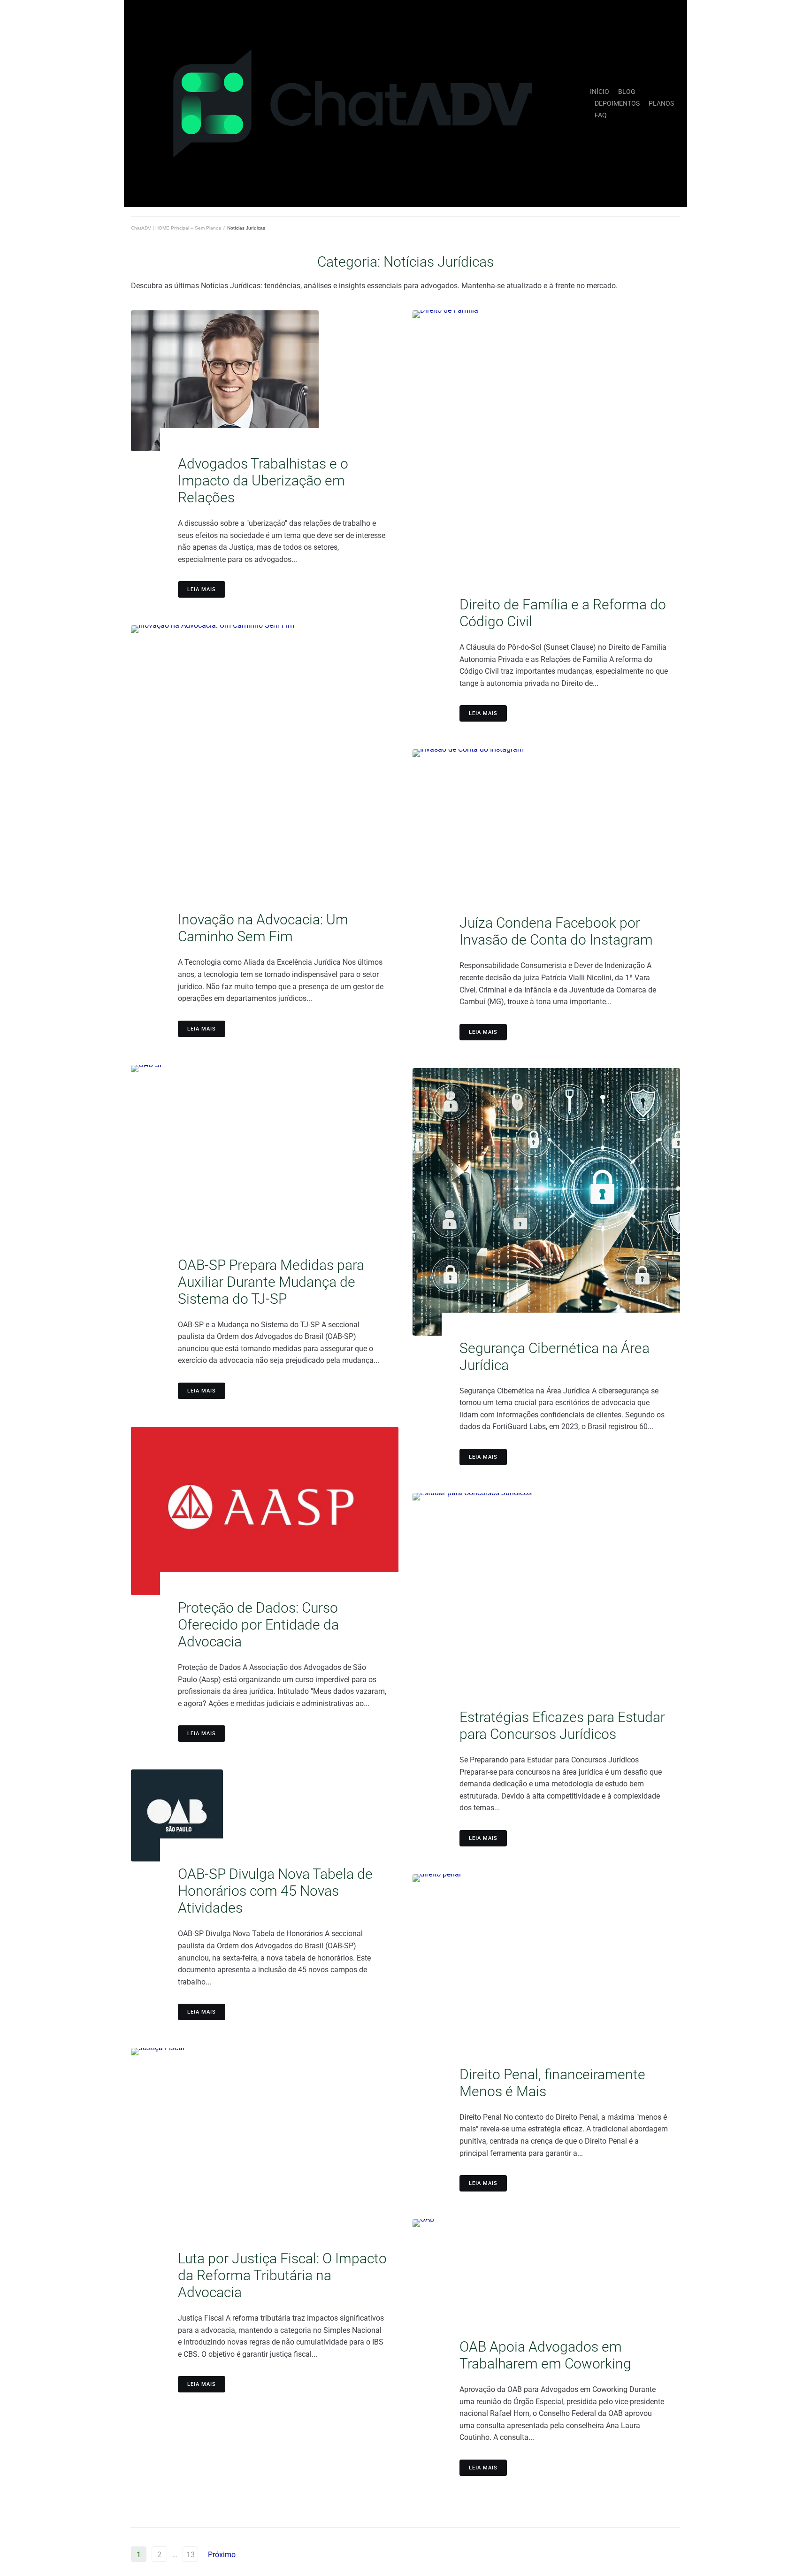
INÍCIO (600, 92)
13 (191, 2555)
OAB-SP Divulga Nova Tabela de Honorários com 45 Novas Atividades (275, 1891)
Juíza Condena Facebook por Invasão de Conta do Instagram (556, 931)
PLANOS (661, 103)
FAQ (601, 115)
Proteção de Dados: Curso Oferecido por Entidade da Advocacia (258, 1625)
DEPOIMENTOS (617, 103)
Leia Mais (202, 589)
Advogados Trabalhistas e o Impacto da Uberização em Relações (263, 481)
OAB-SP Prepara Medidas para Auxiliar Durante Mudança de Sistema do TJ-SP (271, 1282)
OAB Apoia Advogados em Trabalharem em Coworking (545, 2355)
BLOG (627, 92)
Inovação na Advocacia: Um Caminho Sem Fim (263, 928)
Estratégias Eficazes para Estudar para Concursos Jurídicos (562, 1726)
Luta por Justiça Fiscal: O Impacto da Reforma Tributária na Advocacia (282, 2275)
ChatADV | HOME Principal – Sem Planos (176, 228)
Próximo (222, 2555)
